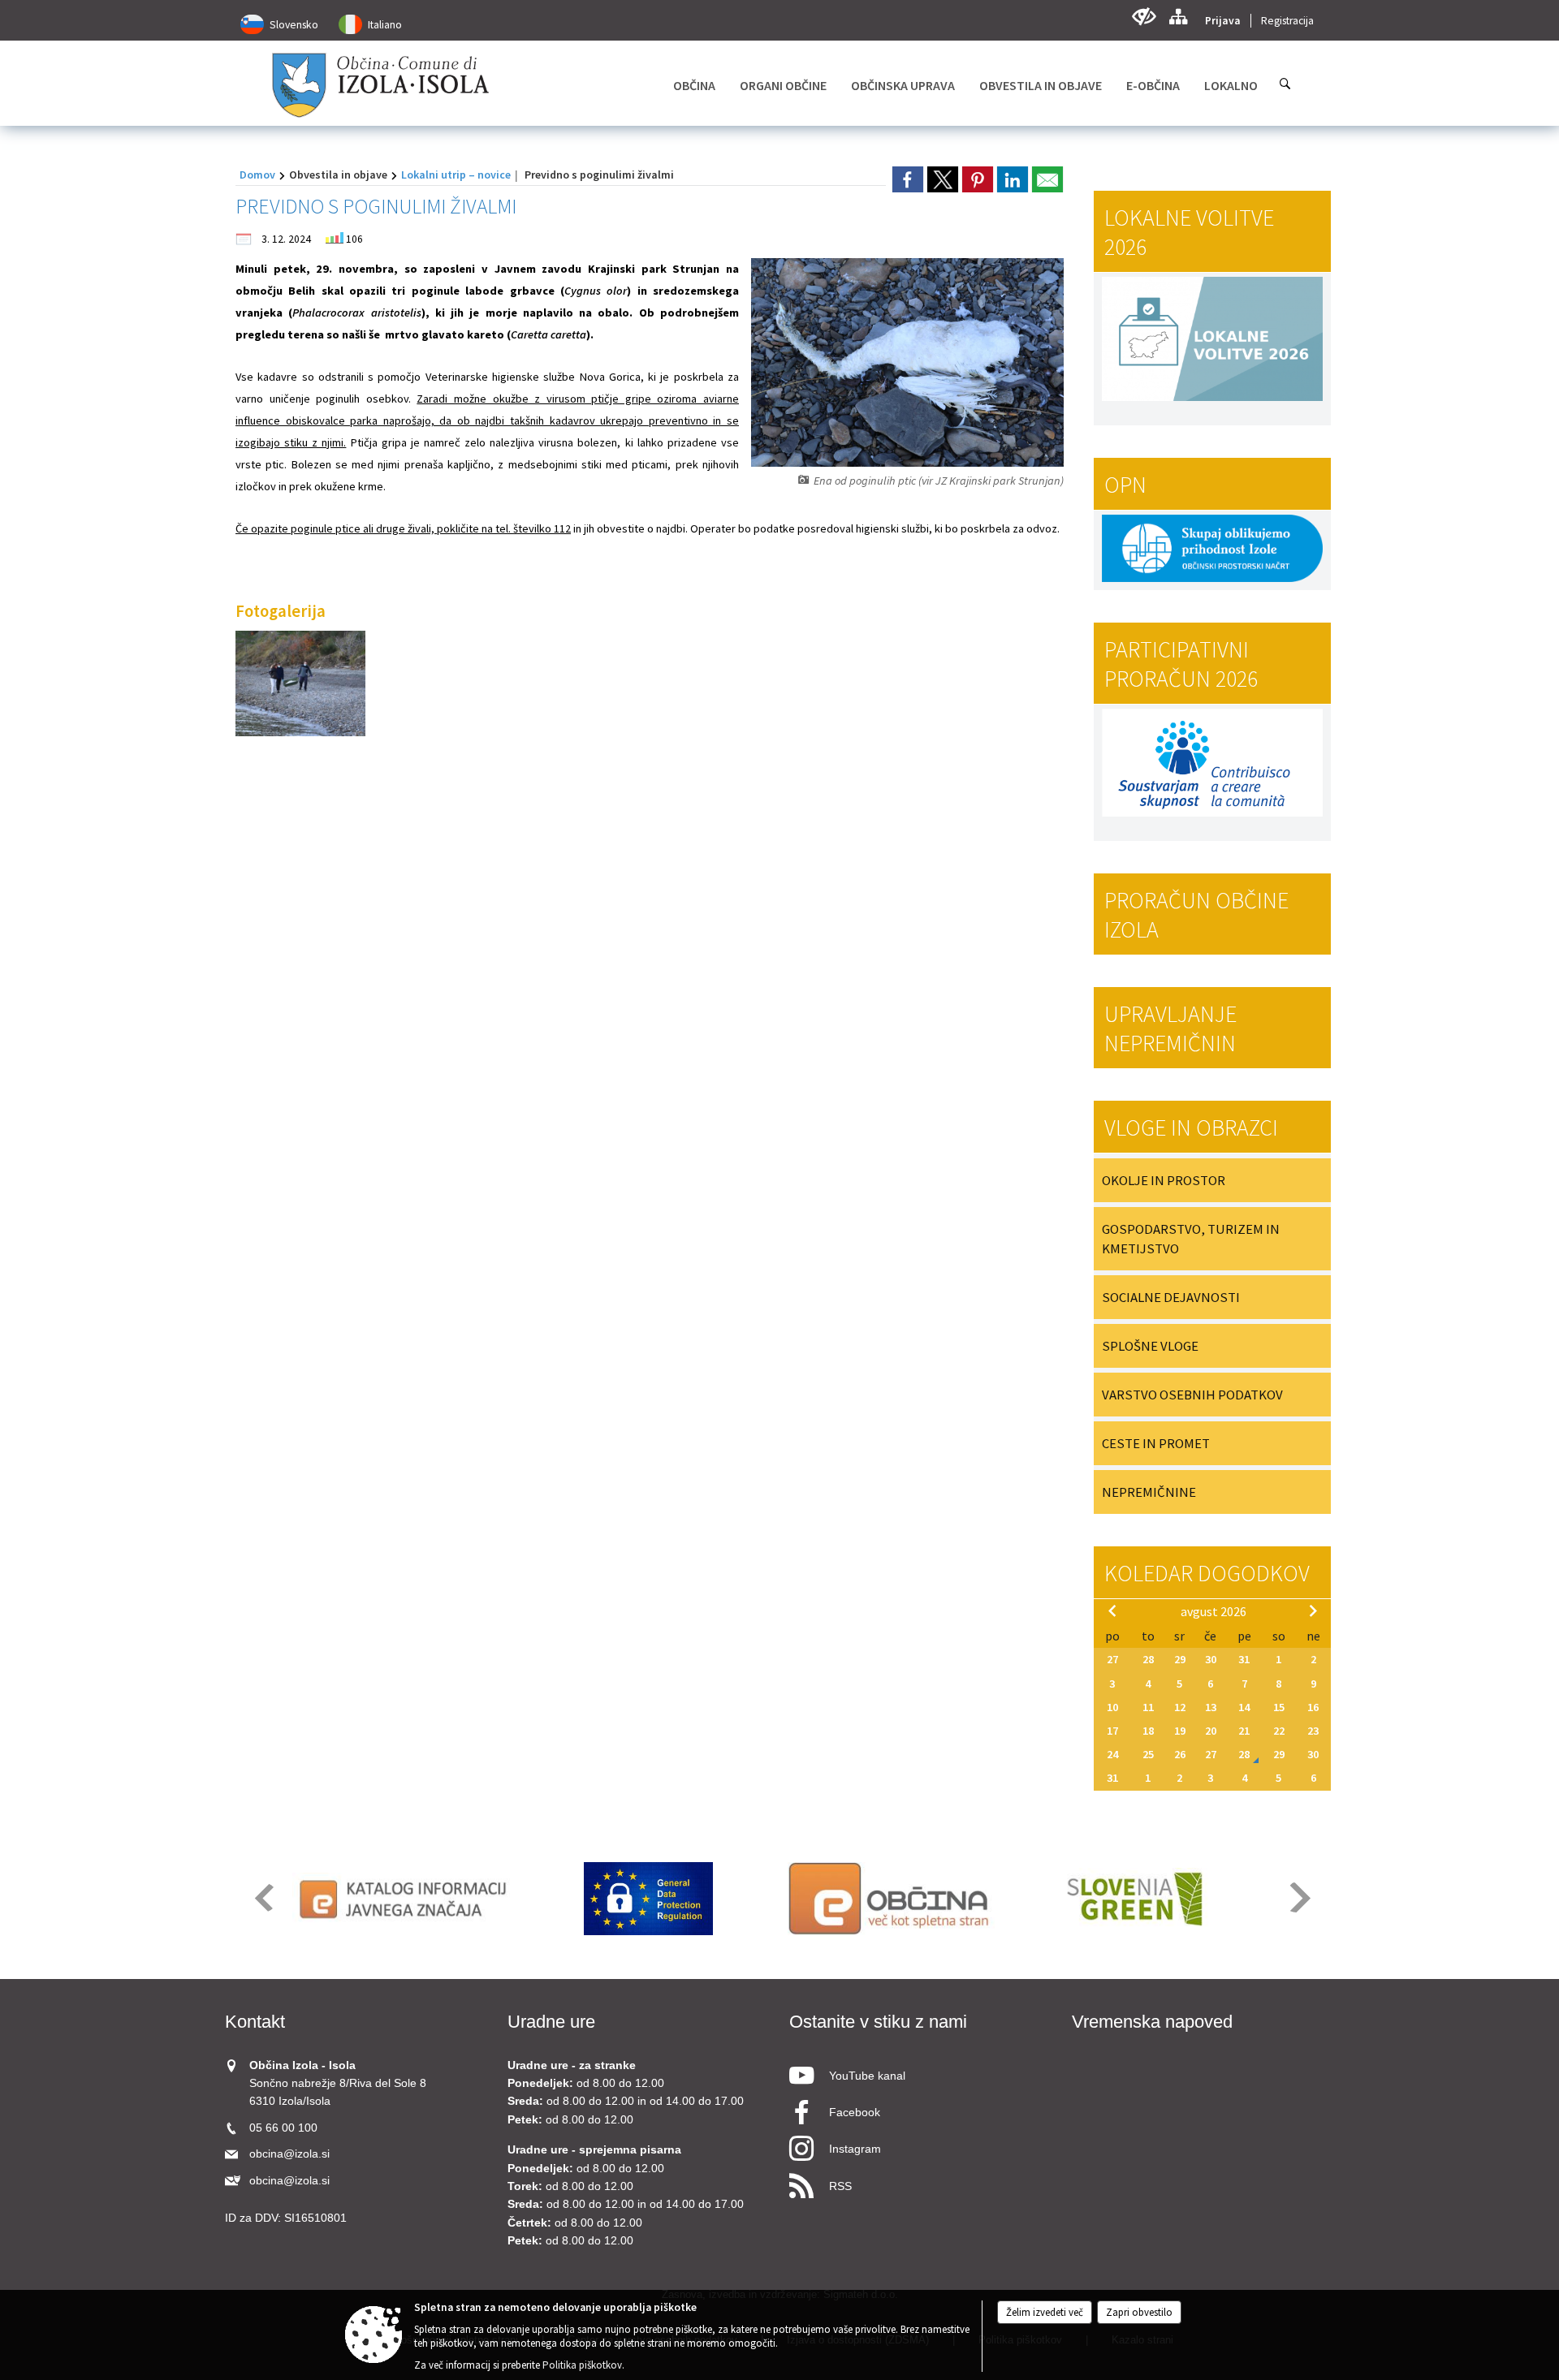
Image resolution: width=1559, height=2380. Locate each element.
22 (1279, 1731)
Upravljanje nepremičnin (1170, 1028)
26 (1180, 1754)
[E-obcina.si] (891, 1899)
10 (1112, 1707)
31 (1244, 1659)
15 (1279, 1707)
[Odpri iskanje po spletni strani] (1285, 84)
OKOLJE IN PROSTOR (1164, 1180)
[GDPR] (649, 1899)
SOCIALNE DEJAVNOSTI (1171, 1297)
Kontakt (255, 2022)
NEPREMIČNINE (1149, 1492)
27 (1112, 1659)
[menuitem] (694, 85)
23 (1313, 1731)
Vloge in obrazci (1191, 1127)
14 (1244, 1707)
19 (1180, 1731)
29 (1180, 1659)
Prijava (1223, 21)
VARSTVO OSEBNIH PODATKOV (1192, 1395)
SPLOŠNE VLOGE (1150, 1346)
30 (1211, 1659)
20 (1211, 1731)
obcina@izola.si (289, 2154)
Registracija (1287, 21)
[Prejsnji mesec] (1112, 1610)
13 (1211, 1707)
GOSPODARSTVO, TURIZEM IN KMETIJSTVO (1191, 1239)
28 (1148, 1659)
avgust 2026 (1214, 1611)
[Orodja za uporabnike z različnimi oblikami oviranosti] (1144, 17)
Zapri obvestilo (1139, 2312)
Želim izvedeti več (1045, 2312)
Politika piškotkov (582, 2365)
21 (1244, 1731)
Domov (257, 175)
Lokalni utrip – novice (456, 175)
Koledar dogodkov (1207, 1573)
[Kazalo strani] (1178, 17)
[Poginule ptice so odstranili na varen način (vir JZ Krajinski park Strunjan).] (300, 684)
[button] (263, 1897)
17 (1112, 1731)
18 (1148, 1731)
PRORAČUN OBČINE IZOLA (1196, 915)
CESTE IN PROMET (1156, 1443)
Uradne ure (551, 2022)
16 (1313, 1707)
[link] (908, 179)
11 (1148, 1707)
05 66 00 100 (283, 2128)
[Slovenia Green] (1134, 1899)
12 (1180, 1707)
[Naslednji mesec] (1313, 1610)
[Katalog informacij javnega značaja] (406, 1899)
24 (1112, 1754)
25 (1148, 1754)
